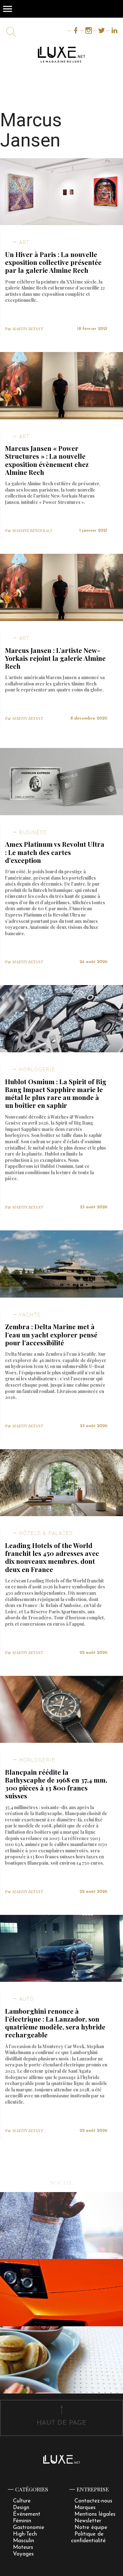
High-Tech (25, 2534)
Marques (85, 2508)
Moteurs (23, 2547)
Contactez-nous (93, 2501)
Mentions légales (95, 2514)
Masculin (23, 2541)
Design (21, 2508)
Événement (27, 2514)
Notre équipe (91, 2528)
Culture (22, 2501)
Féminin (22, 2521)
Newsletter (88, 2521)
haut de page (61, 2423)
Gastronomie (29, 2528)
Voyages (23, 2554)
